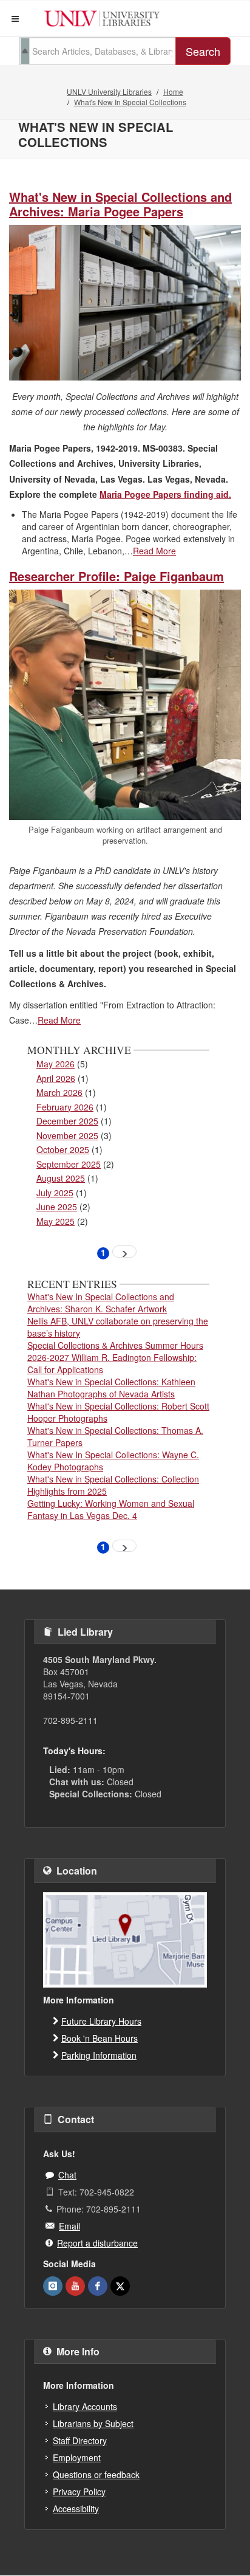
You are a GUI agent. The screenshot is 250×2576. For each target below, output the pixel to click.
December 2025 (67, 1121)
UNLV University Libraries (109, 91)
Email (69, 2226)
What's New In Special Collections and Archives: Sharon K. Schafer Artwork (101, 1303)
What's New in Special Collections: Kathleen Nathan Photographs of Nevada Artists (111, 1388)
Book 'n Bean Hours (100, 2038)
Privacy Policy (79, 2492)
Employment (77, 2457)
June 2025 (57, 1207)
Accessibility (76, 2509)
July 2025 (55, 1193)
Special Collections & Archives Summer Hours (115, 1345)
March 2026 (59, 1092)
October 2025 (63, 1149)
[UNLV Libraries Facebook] (98, 2286)
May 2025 (56, 1221)
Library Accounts (85, 2406)
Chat (67, 2175)
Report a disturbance (97, 2243)
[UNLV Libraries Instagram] (53, 2286)
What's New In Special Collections (130, 102)
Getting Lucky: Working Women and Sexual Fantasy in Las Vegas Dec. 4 (111, 1509)
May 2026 (56, 1064)
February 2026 (65, 1107)
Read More (154, 551)
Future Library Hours (101, 2021)
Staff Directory (80, 2440)
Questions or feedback (96, 2474)
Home (173, 91)
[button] (15, 19)
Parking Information (99, 2055)
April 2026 (56, 1078)
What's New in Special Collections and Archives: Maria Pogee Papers (120, 204)
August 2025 (61, 1178)
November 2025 (67, 1135)
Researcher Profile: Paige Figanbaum (117, 576)
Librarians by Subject (93, 2423)
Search (203, 51)
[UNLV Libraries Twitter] (120, 2286)
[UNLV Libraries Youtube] (75, 2286)
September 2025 (69, 1164)
